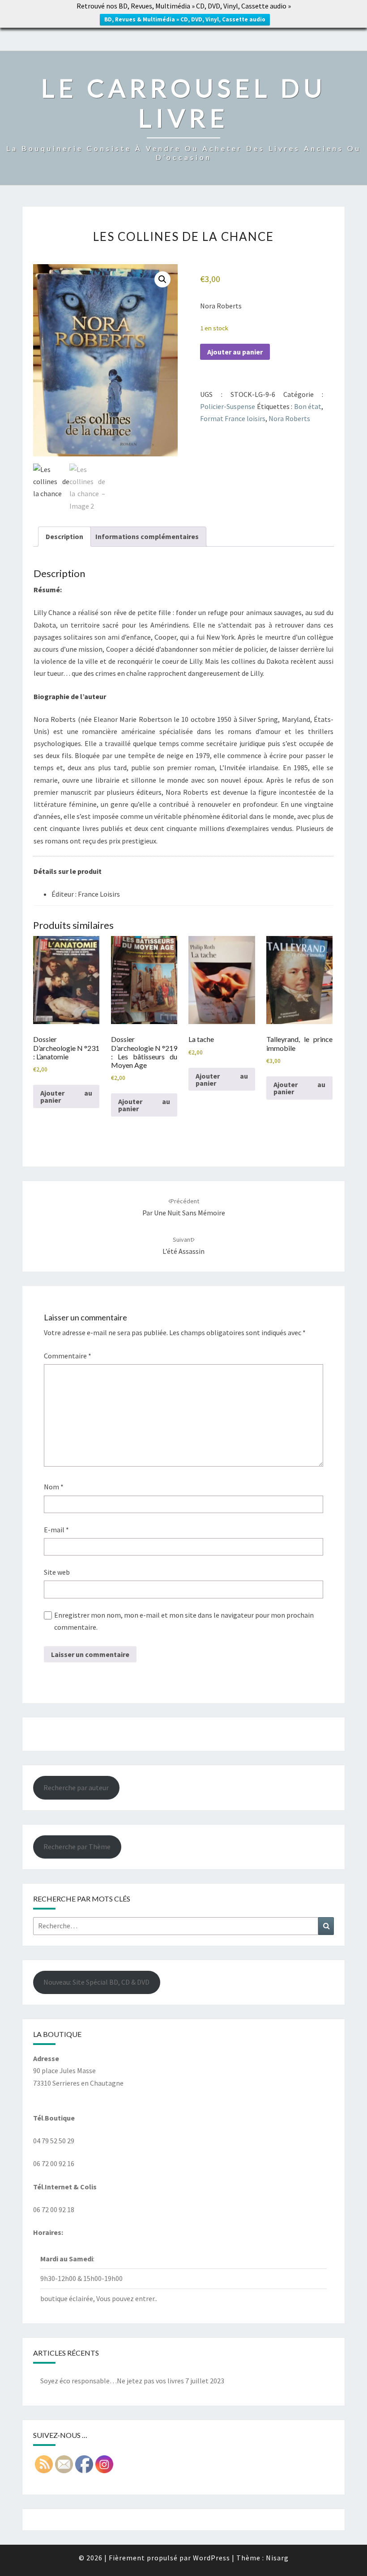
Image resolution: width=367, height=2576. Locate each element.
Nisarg (277, 2558)
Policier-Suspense (228, 406)
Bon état (308, 406)
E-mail (56, 1530)
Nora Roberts (289, 418)
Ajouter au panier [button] (66, 1096)
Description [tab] (64, 536)
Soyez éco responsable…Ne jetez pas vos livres (112, 2381)
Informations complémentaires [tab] (147, 536)
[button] (162, 279)
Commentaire (68, 1356)
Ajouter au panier (235, 352)
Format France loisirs (233, 418)
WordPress (211, 2558)
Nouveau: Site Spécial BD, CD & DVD (96, 1982)
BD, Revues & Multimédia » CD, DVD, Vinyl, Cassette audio (185, 19)
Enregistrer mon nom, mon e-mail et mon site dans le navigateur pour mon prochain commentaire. (184, 1621)
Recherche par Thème (77, 1847)
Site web (57, 1572)
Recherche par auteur (76, 1788)
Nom (54, 1487)
